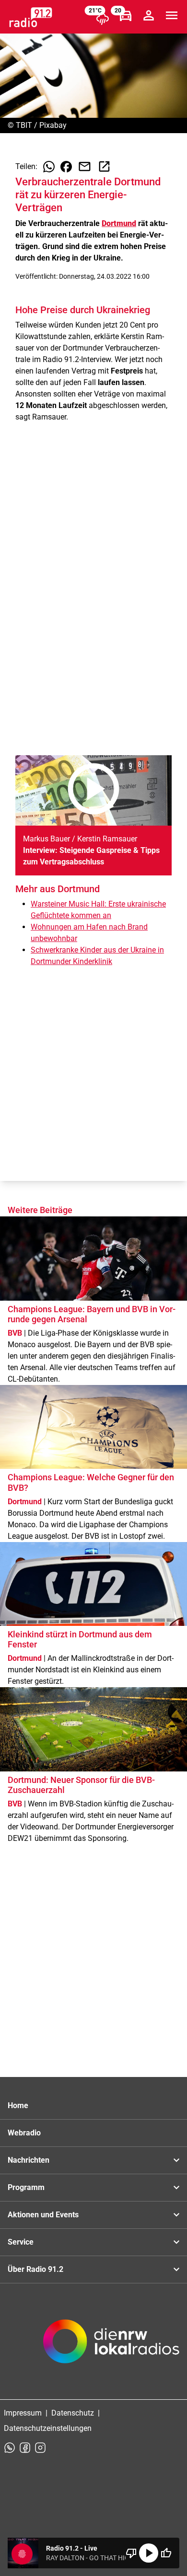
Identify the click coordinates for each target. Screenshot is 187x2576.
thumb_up (166, 2553)
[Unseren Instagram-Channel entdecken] (40, 2448)
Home (18, 2105)
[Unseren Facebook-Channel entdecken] (25, 2448)
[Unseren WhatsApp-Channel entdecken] (10, 2448)
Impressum (23, 2413)
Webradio (24, 2133)
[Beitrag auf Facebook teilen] (66, 167)
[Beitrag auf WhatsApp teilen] (49, 167)
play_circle (149, 2553)
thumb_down (131, 2553)
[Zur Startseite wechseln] (31, 17)
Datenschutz (73, 2413)
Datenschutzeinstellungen (48, 2428)
